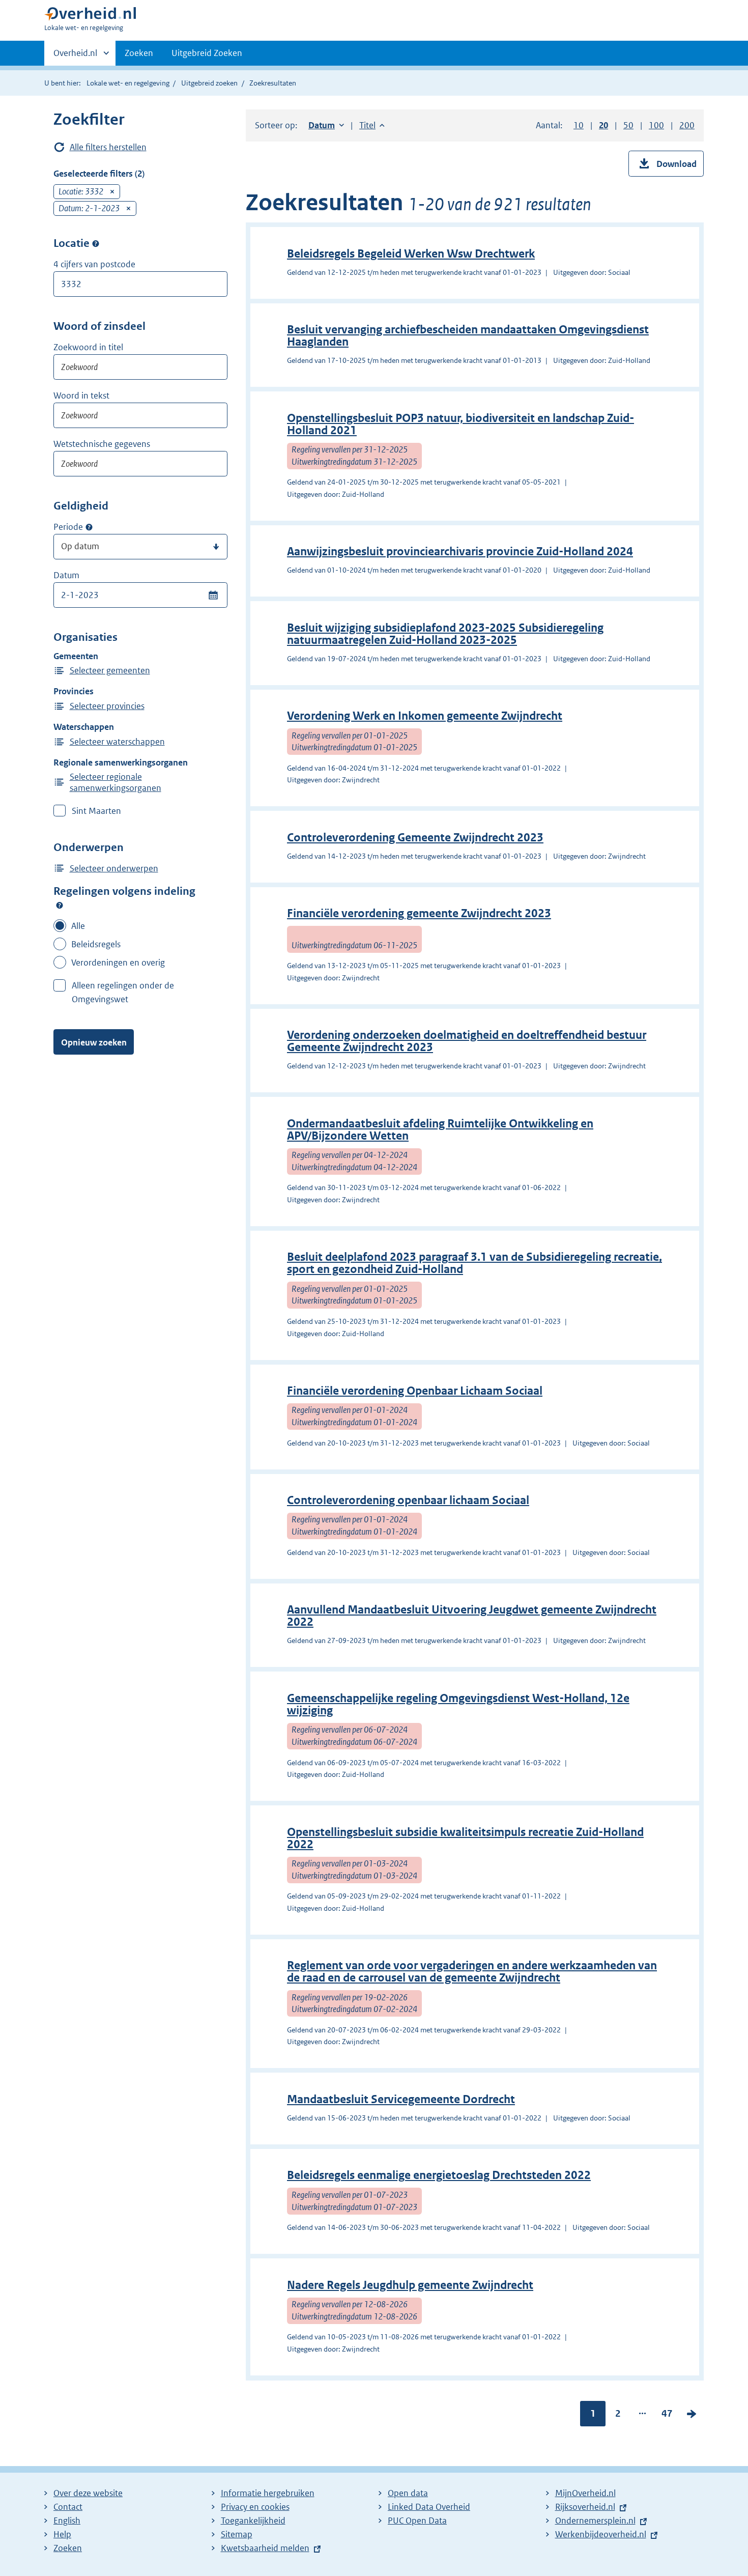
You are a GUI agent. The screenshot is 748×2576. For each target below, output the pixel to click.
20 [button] (603, 125)
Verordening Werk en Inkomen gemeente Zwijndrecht (425, 716)
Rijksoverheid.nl (585, 2507)
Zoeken (139, 53)
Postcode (96, 243)
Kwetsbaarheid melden (265, 2548)
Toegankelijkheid (253, 2521)
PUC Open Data (417, 2521)
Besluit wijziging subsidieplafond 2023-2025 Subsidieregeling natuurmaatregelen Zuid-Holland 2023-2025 (445, 634)
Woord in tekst (81, 395)
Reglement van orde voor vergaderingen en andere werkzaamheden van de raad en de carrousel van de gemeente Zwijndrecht (472, 1972)
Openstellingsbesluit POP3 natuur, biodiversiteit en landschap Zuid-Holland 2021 (461, 424)
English (67, 2521)
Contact (68, 2507)
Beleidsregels (96, 944)
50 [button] (628, 125)
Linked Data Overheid (429, 2507)
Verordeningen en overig (118, 963)
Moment (89, 527)
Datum (66, 575)
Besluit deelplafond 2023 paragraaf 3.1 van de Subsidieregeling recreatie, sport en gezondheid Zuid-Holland (474, 1263)
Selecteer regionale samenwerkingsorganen (116, 782)
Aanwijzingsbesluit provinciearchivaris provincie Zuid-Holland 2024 (460, 551)
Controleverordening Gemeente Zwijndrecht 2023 (415, 838)
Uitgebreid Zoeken (207, 53)
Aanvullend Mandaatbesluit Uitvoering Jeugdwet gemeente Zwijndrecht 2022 (472, 1616)
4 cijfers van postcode (94, 264)
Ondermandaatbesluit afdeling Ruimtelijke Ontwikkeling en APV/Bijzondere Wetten (440, 1130)
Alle (78, 926)
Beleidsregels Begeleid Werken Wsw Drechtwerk (411, 254)
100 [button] (656, 125)
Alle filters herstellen (108, 147)
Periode (68, 527)
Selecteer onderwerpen (114, 868)
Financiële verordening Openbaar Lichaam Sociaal (415, 1391)
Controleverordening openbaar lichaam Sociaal (408, 1500)
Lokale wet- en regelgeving (128, 83)
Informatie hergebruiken (268, 2493)
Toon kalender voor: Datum (213, 595)
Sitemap (237, 2534)
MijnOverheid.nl (585, 2493)
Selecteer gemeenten (110, 670)
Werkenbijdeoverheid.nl (601, 2534)
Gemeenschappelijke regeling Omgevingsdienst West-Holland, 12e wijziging (458, 1704)
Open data (408, 2493)
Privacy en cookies (255, 2507)
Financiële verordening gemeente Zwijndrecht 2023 (419, 913)
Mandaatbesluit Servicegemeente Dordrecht (401, 2099)
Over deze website (88, 2493)
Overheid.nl (75, 56)
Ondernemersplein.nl (595, 2521)
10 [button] (579, 125)
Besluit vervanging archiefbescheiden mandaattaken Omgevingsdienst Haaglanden (468, 336)
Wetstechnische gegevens (102, 444)
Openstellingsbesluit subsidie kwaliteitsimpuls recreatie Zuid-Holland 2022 (465, 1838)
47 (667, 2416)
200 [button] (687, 125)
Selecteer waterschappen (117, 742)
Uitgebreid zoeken (209, 83)
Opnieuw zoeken (94, 1042)
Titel (372, 125)
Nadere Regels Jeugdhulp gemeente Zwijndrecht (410, 2285)
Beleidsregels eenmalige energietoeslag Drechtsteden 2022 (439, 2175)
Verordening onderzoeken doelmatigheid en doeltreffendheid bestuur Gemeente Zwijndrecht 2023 (467, 1041)
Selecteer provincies (107, 706)
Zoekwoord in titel (88, 347)
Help (62, 2534)
